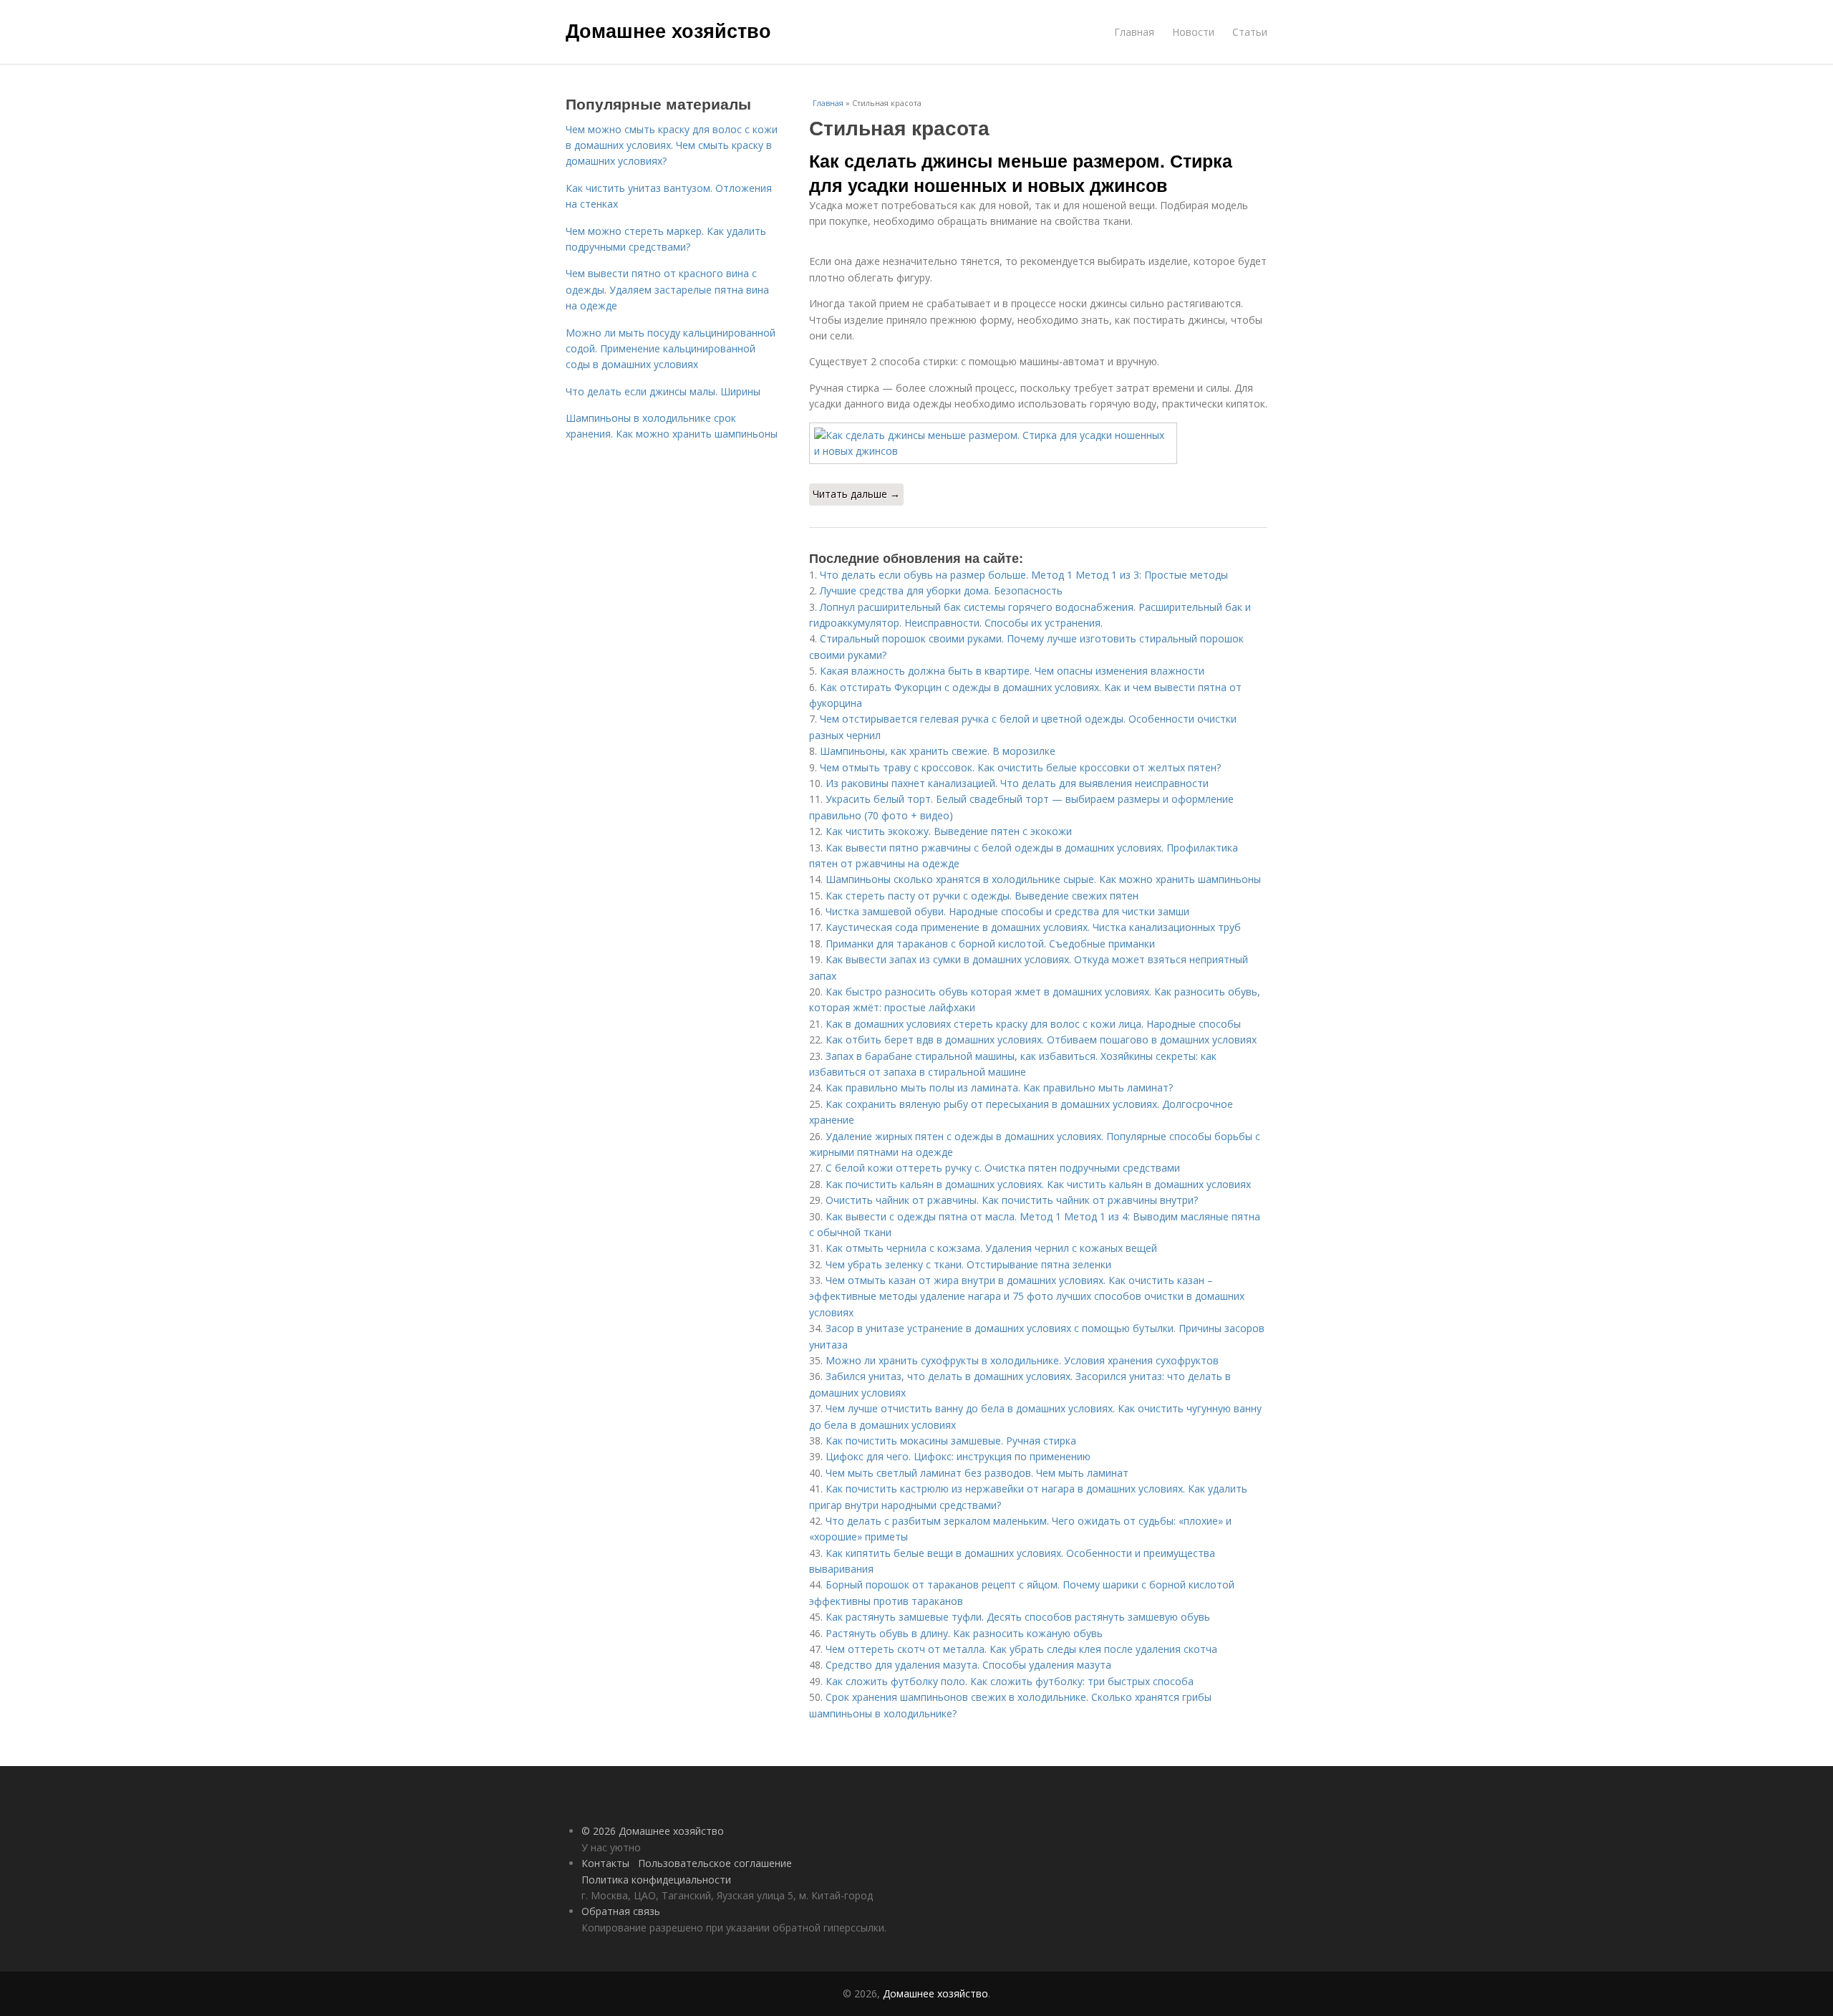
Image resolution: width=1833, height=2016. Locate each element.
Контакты (605, 1863)
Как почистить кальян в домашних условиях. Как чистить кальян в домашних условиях (1038, 1184)
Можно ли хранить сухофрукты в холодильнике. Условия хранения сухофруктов (1022, 1360)
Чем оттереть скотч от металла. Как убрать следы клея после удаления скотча (1021, 1649)
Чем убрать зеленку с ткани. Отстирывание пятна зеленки (968, 1264)
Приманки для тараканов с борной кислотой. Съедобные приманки (990, 944)
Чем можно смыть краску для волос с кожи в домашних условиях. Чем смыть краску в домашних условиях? (672, 145)
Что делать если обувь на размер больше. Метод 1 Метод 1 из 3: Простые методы (1024, 575)
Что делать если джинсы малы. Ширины (663, 391)
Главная (1134, 32)
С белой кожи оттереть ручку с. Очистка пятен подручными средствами (1003, 1168)
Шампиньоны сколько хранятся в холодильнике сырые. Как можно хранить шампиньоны (1043, 879)
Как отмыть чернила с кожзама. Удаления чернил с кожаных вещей (991, 1248)
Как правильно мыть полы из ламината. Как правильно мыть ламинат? (999, 1087)
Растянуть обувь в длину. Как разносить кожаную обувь (964, 1633)
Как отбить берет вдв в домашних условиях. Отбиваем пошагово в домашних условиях (1041, 1040)
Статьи (1250, 32)
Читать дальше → (856, 494)
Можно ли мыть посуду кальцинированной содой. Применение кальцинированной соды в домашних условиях (671, 349)
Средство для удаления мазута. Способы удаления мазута (968, 1665)
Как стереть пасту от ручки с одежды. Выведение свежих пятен (982, 896)
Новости (1193, 32)
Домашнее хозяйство (668, 30)
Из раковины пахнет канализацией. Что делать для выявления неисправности (1017, 783)
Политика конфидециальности (656, 1880)
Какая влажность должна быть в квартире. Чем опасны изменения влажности (1012, 671)
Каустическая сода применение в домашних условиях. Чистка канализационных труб (1033, 927)
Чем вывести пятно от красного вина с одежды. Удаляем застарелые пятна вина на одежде (667, 289)
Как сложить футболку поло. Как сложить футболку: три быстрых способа (1010, 1681)
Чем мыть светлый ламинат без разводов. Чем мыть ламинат (977, 1473)
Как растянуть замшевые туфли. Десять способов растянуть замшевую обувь (1018, 1617)
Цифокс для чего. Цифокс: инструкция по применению (958, 1456)
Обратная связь (621, 1911)
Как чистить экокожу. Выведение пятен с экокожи (949, 831)
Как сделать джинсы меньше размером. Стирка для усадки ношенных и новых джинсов (1021, 173)
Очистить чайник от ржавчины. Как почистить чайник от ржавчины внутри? (1012, 1200)
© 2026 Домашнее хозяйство (653, 1831)
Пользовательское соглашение (715, 1863)
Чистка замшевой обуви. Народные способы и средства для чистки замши (1007, 911)
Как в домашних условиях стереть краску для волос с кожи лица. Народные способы (1033, 1024)
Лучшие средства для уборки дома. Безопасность (941, 590)
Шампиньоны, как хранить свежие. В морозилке (938, 751)
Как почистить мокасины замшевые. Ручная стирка (951, 1441)
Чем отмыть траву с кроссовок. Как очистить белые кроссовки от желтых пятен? (1020, 767)
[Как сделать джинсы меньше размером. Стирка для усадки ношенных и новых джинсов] (1038, 444)
